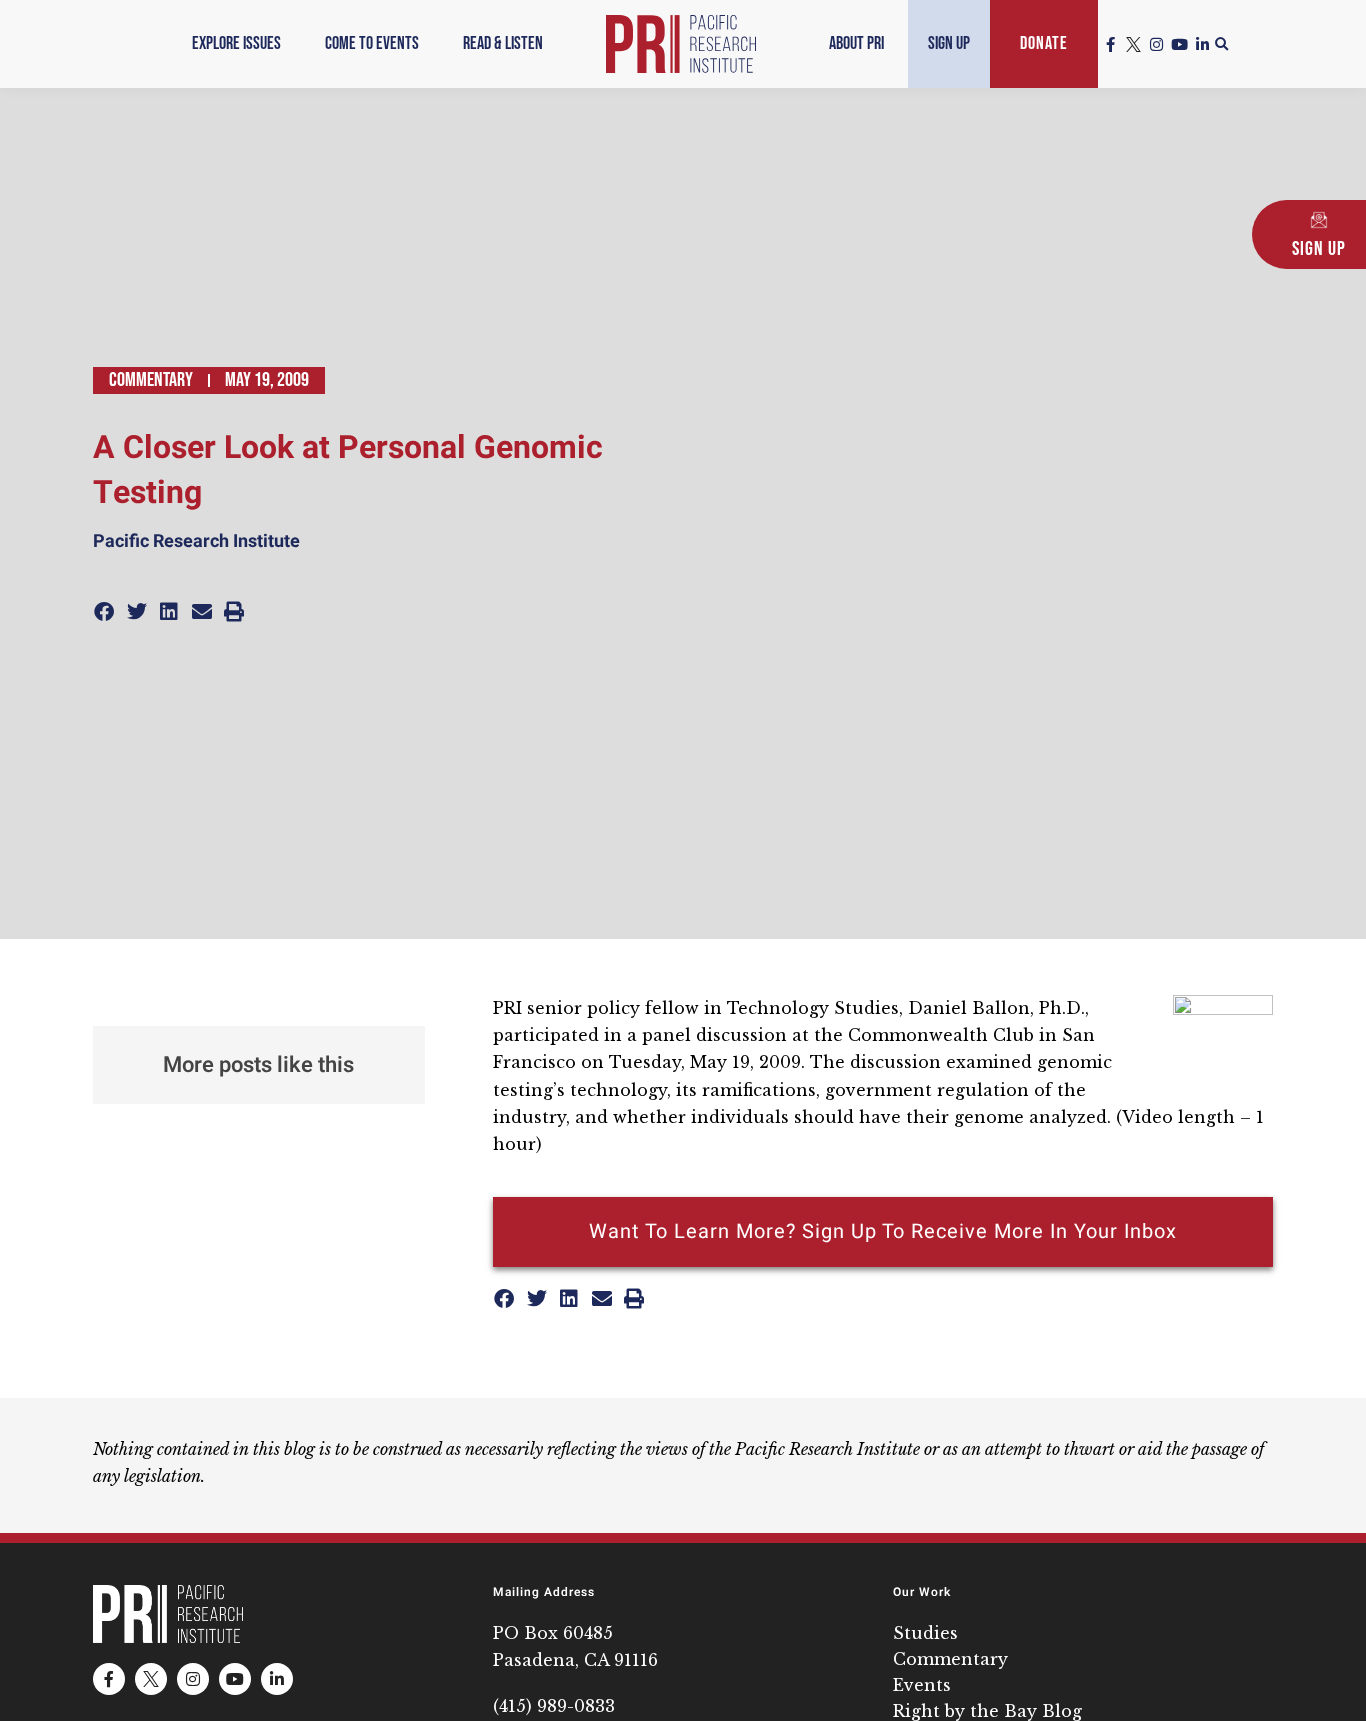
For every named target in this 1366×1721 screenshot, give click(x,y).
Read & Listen (503, 43)
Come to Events (372, 43)
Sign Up (949, 43)
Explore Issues (236, 43)
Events (922, 1685)
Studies (925, 1633)
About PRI (856, 43)
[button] (1222, 45)
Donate (1044, 43)
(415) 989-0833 (554, 1706)
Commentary (151, 380)
